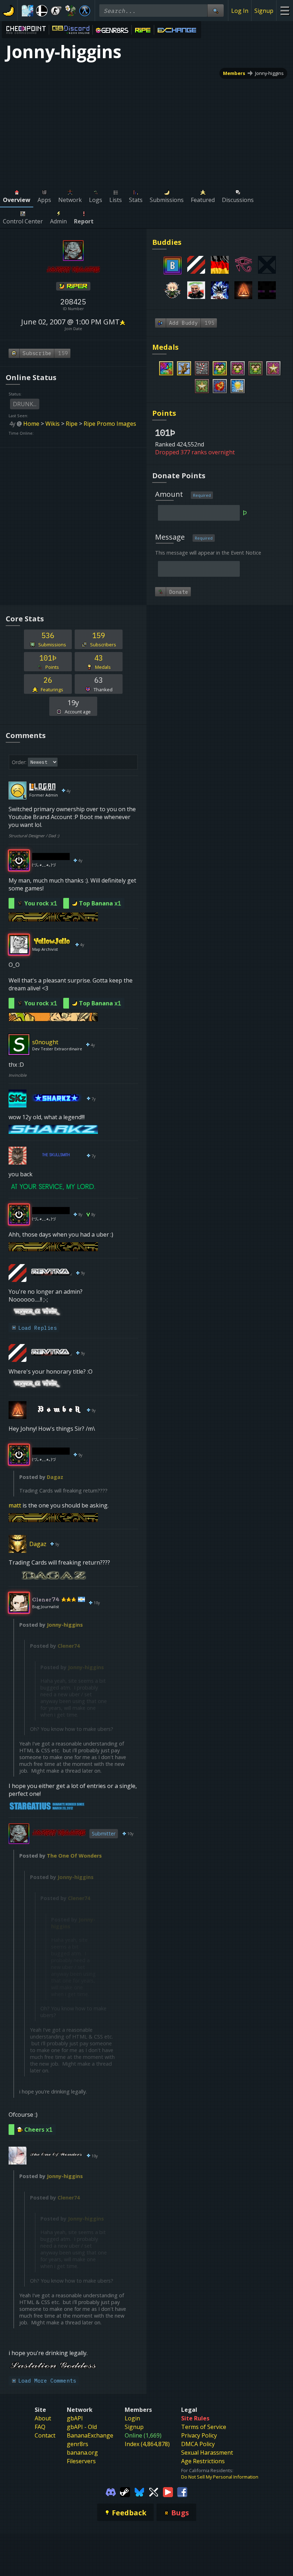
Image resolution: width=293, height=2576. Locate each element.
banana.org (82, 2453)
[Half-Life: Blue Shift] (85, 11)
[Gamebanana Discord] (111, 2491)
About (43, 2418)
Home (31, 424)
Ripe (72, 424)
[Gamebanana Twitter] (154, 2491)
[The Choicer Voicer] (28, 11)
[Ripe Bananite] (73, 287)
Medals (165, 347)
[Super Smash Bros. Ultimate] (42, 11)
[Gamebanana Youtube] (168, 2491)
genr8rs (78, 2444)
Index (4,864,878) (147, 2444)
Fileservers (81, 2461)
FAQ (40, 2427)
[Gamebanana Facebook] (182, 2491)
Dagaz (55, 1477)
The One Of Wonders (74, 1856)
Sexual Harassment (207, 2453)
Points (164, 413)
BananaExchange (90, 2435)
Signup (264, 11)
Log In (240, 11)
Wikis (53, 424)
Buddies (167, 242)
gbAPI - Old (82, 2427)
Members (234, 73)
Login (132, 2418)
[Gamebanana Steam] (125, 2491)
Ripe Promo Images (110, 424)
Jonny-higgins (269, 73)
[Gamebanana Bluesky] (139, 2491)
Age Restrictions (203, 2461)
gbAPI (75, 2418)
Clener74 (69, 1646)
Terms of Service (204, 2427)
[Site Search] (215, 11)
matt (15, 1505)
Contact (45, 2435)
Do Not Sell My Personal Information (220, 2477)
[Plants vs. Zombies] (70, 11)
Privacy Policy (199, 2435)
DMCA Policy (198, 2444)
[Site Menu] (285, 11)
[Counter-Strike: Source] (56, 11)
